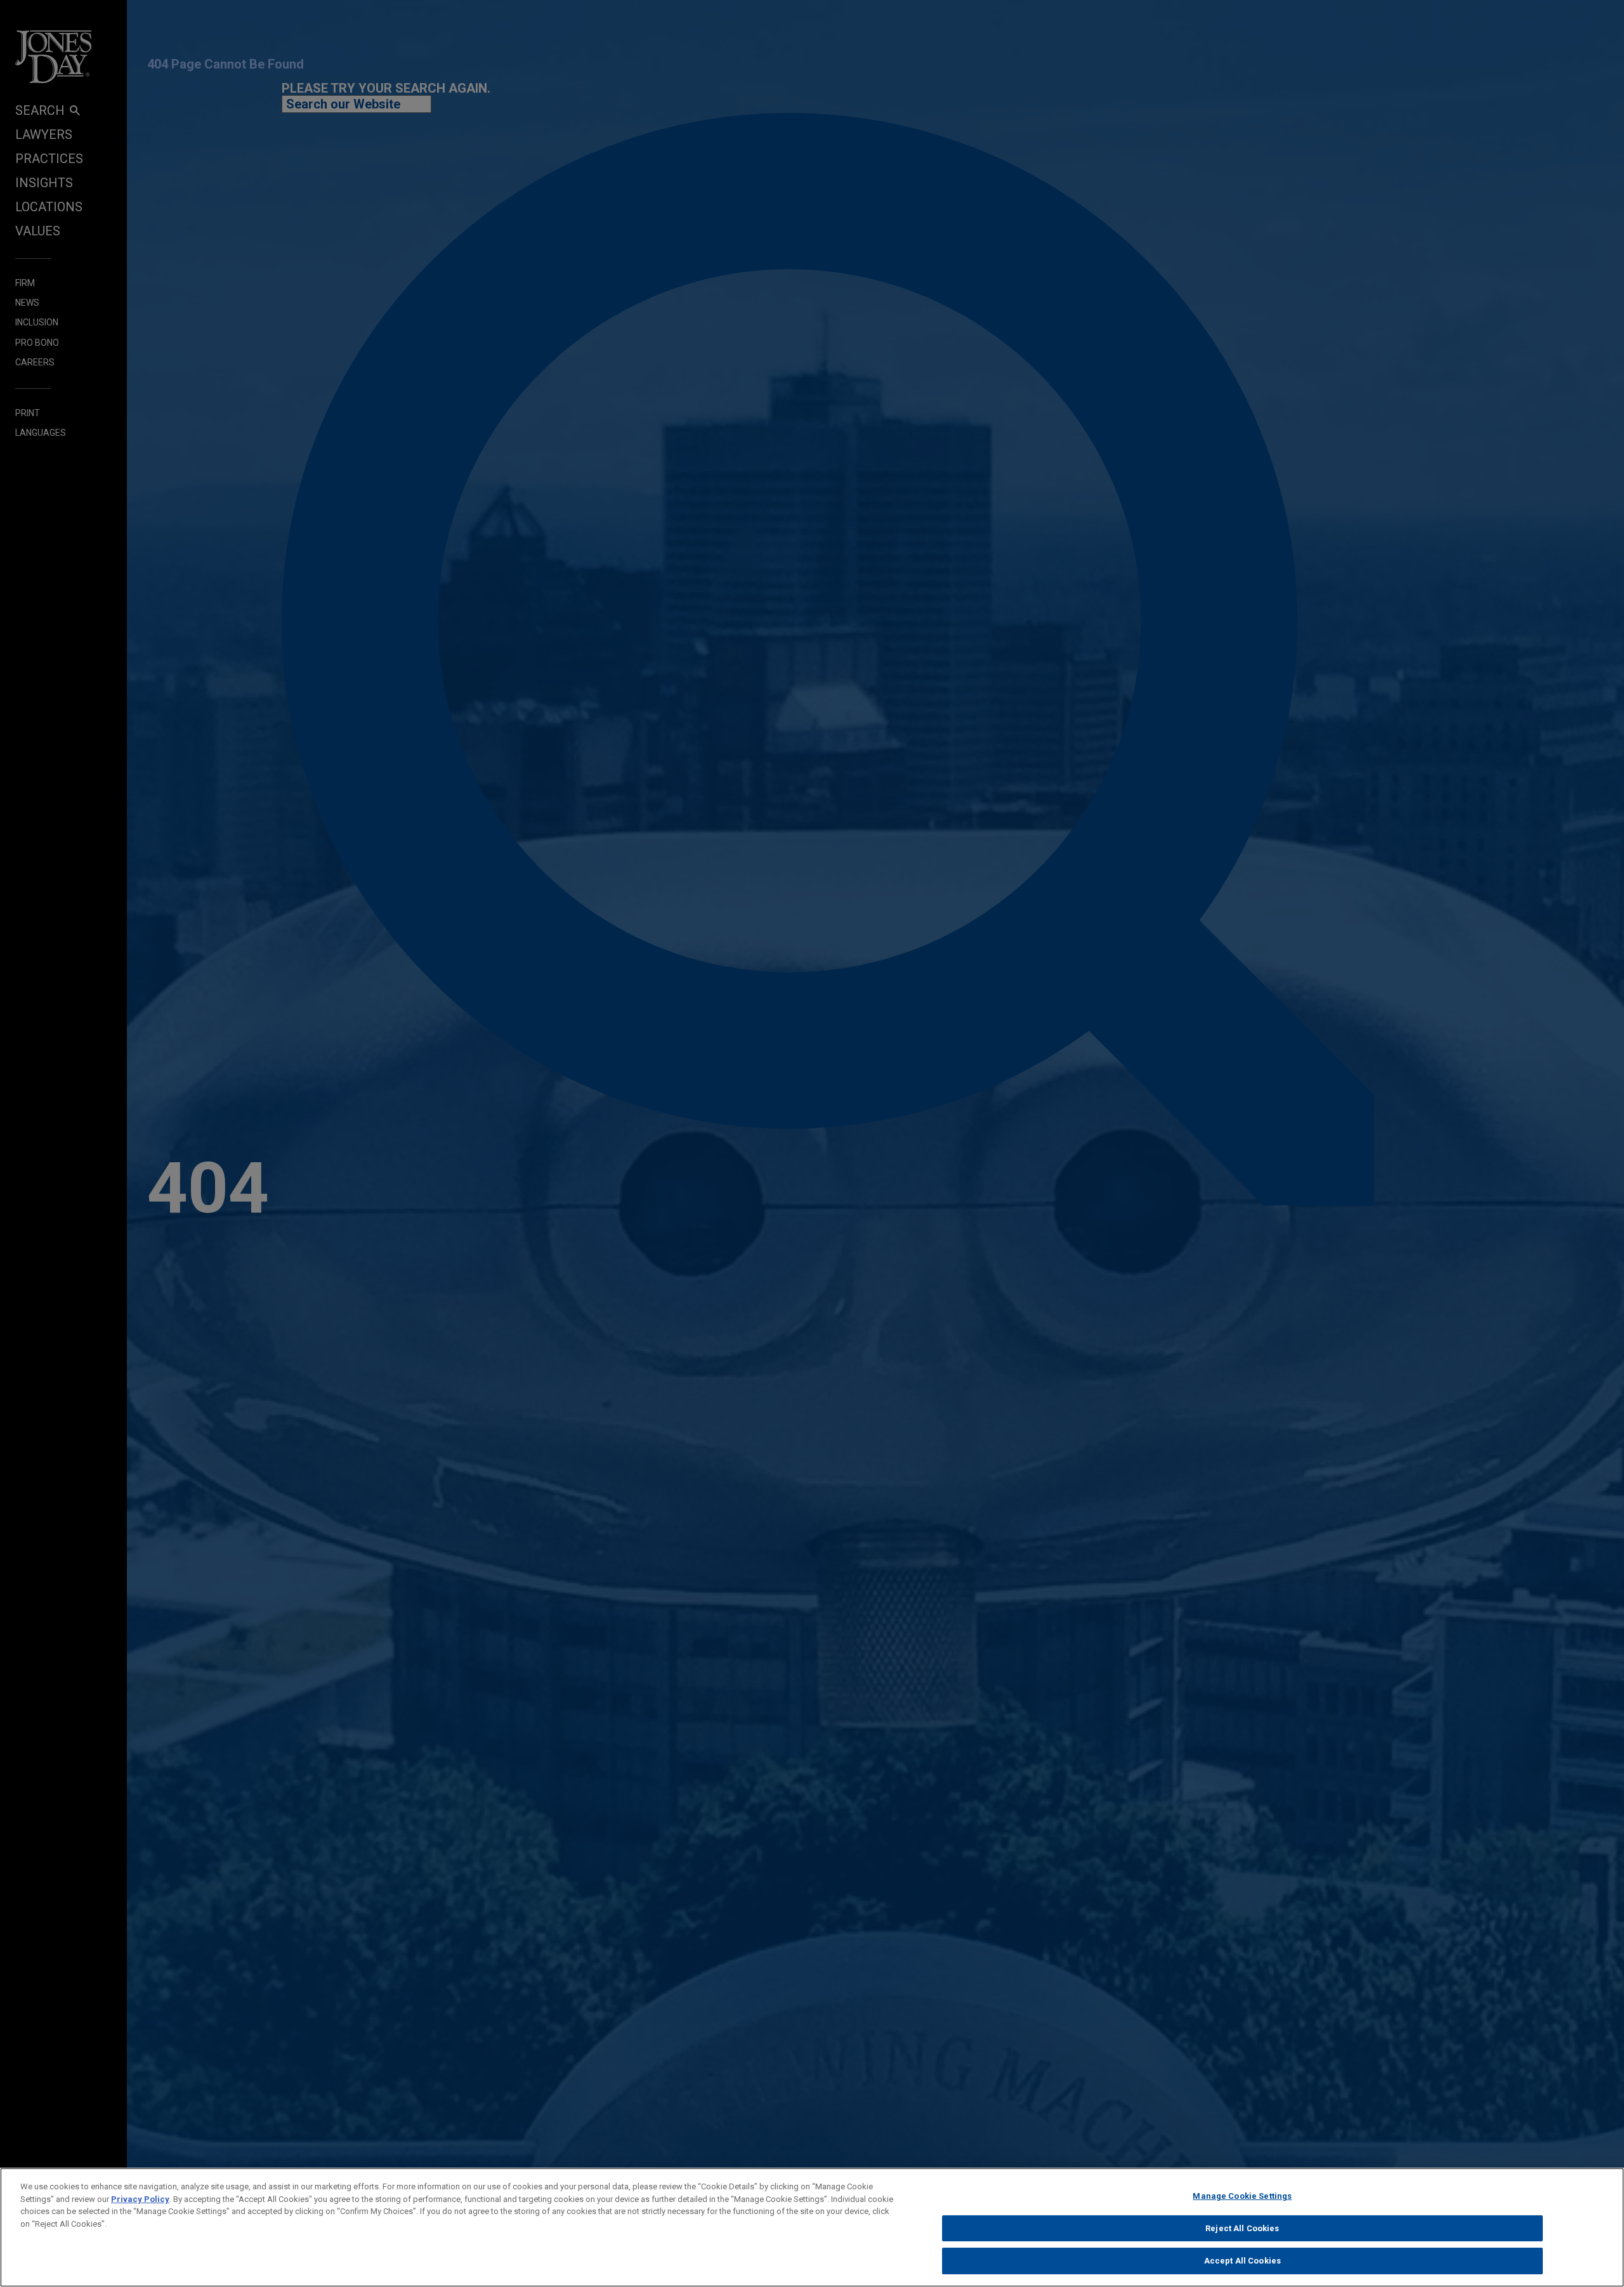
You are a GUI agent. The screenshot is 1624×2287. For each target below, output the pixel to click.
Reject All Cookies (1242, 2228)
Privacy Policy (140, 2199)
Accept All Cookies (1242, 2261)
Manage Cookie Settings (1242, 2196)
